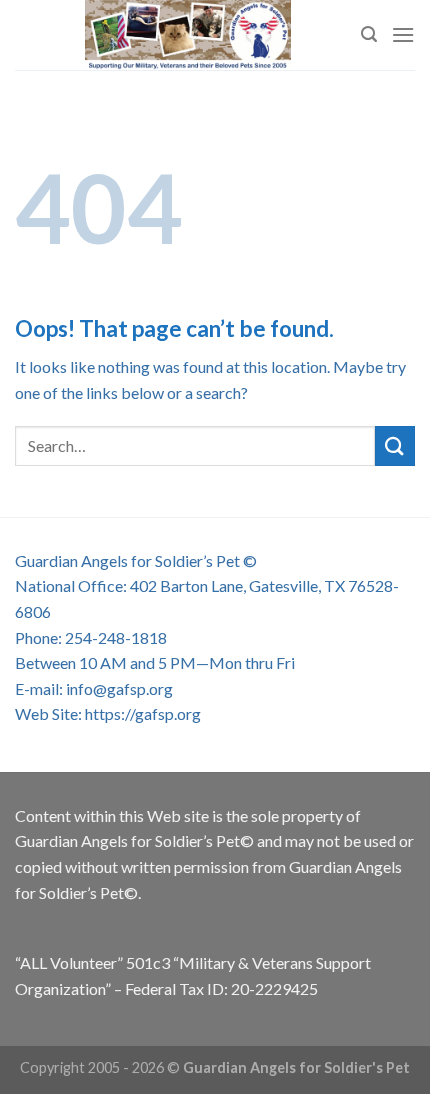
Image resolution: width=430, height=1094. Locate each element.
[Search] (369, 34)
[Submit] (395, 445)
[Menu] (403, 34)
